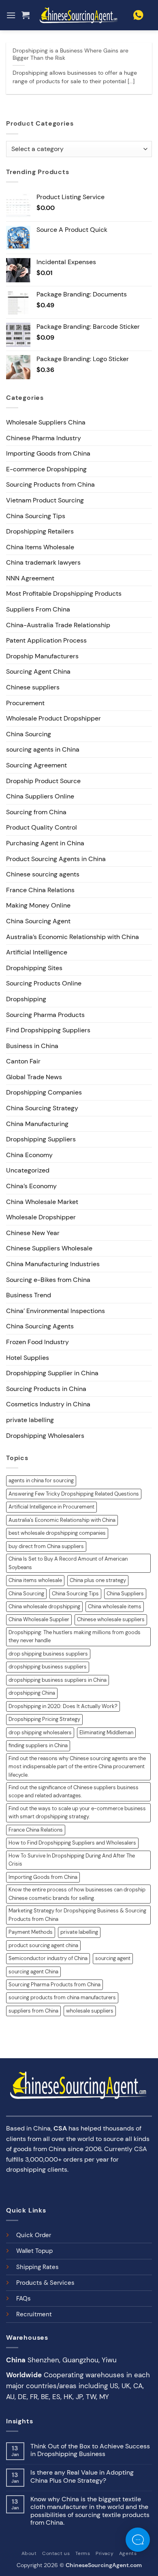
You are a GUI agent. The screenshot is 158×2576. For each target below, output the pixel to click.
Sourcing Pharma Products (45, 1015)
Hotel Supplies (28, 1358)
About (29, 2553)
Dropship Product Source (43, 781)
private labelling (30, 1420)
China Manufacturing (37, 1124)
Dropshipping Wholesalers (45, 1436)
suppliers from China (33, 2011)
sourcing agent (113, 1958)
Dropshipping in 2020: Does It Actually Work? (63, 1706)
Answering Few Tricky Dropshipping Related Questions (74, 1494)
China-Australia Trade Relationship (58, 625)
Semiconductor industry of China (48, 1958)
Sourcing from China (36, 812)
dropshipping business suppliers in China (58, 1680)
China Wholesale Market (42, 1202)
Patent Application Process (46, 640)
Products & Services (45, 2283)
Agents (128, 2553)
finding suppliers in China (38, 1745)
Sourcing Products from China (50, 484)
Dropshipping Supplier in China (52, 1373)
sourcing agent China (33, 1972)
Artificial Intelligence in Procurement (51, 1507)
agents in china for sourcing (41, 1480)
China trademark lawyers (43, 562)
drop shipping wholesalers (40, 1732)
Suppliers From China (38, 609)
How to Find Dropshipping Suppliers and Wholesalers (72, 1843)
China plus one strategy (98, 1580)
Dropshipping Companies (44, 1092)
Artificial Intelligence (37, 952)
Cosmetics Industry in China (48, 1404)
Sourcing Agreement (36, 765)
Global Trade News (34, 1077)
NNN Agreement (30, 578)
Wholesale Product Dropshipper (53, 718)
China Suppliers (125, 1594)
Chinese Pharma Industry (44, 438)
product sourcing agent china (43, 1945)
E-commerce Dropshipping (46, 469)
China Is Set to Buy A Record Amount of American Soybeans (68, 1563)
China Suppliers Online (40, 796)
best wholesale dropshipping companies (57, 1533)
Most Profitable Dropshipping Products (64, 594)
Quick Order (34, 2235)
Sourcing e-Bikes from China (48, 1280)
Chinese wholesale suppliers (111, 1619)
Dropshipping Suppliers (41, 1139)
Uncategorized (28, 1170)
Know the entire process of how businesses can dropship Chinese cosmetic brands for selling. (77, 1894)
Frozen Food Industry (37, 1342)
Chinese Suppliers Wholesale (49, 1248)
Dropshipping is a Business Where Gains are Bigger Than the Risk (70, 54)
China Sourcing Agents (40, 1326)
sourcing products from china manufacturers (62, 1997)
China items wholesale (35, 1580)
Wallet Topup (34, 2251)
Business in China (32, 1046)
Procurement (25, 703)
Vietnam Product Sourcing (45, 500)
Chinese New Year (33, 1233)
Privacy (105, 2553)
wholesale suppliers (90, 2011)
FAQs (23, 2299)
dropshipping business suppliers (48, 1667)
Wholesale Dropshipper (41, 1217)
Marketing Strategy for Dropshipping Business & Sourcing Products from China (77, 1915)
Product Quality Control (42, 827)
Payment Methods (31, 1932)
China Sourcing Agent (38, 921)
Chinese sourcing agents (43, 874)
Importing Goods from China (48, 453)
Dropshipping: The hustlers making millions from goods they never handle (75, 1636)
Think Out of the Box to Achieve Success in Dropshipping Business (90, 2450)
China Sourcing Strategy (42, 1108)
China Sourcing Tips (36, 516)
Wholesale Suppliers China (46, 422)
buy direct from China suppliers (46, 1546)
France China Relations (40, 890)
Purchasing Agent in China (45, 843)
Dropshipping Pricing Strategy (44, 1719)
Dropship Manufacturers (42, 656)
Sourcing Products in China (46, 1389)
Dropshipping (26, 999)
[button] (11, 15)
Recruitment (34, 2314)
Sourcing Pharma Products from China (54, 1985)
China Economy (29, 1155)
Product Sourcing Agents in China (56, 859)
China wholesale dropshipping (44, 1606)
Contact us (56, 2553)
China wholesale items (115, 1606)
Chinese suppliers (33, 687)
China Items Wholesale (40, 547)
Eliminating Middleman (106, 1732)
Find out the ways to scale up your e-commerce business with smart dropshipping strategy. (77, 1812)
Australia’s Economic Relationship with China (73, 937)
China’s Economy (31, 1186)
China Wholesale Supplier (39, 1619)
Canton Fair (23, 1061)
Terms (83, 2553)
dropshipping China (32, 1693)
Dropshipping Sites (34, 968)
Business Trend (29, 1295)
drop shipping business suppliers (48, 1654)
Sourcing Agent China (38, 671)
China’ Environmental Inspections (56, 1311)
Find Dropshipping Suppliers (48, 1030)
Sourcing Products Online (44, 983)
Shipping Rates (37, 2267)
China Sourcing (29, 734)
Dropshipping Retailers (40, 531)
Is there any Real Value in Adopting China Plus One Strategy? (82, 2476)
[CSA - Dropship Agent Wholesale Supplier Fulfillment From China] (79, 15)
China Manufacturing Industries (53, 1264)
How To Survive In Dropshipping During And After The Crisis (72, 1860)
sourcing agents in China (43, 749)
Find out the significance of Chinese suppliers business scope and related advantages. (74, 1791)
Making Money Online (38, 905)
